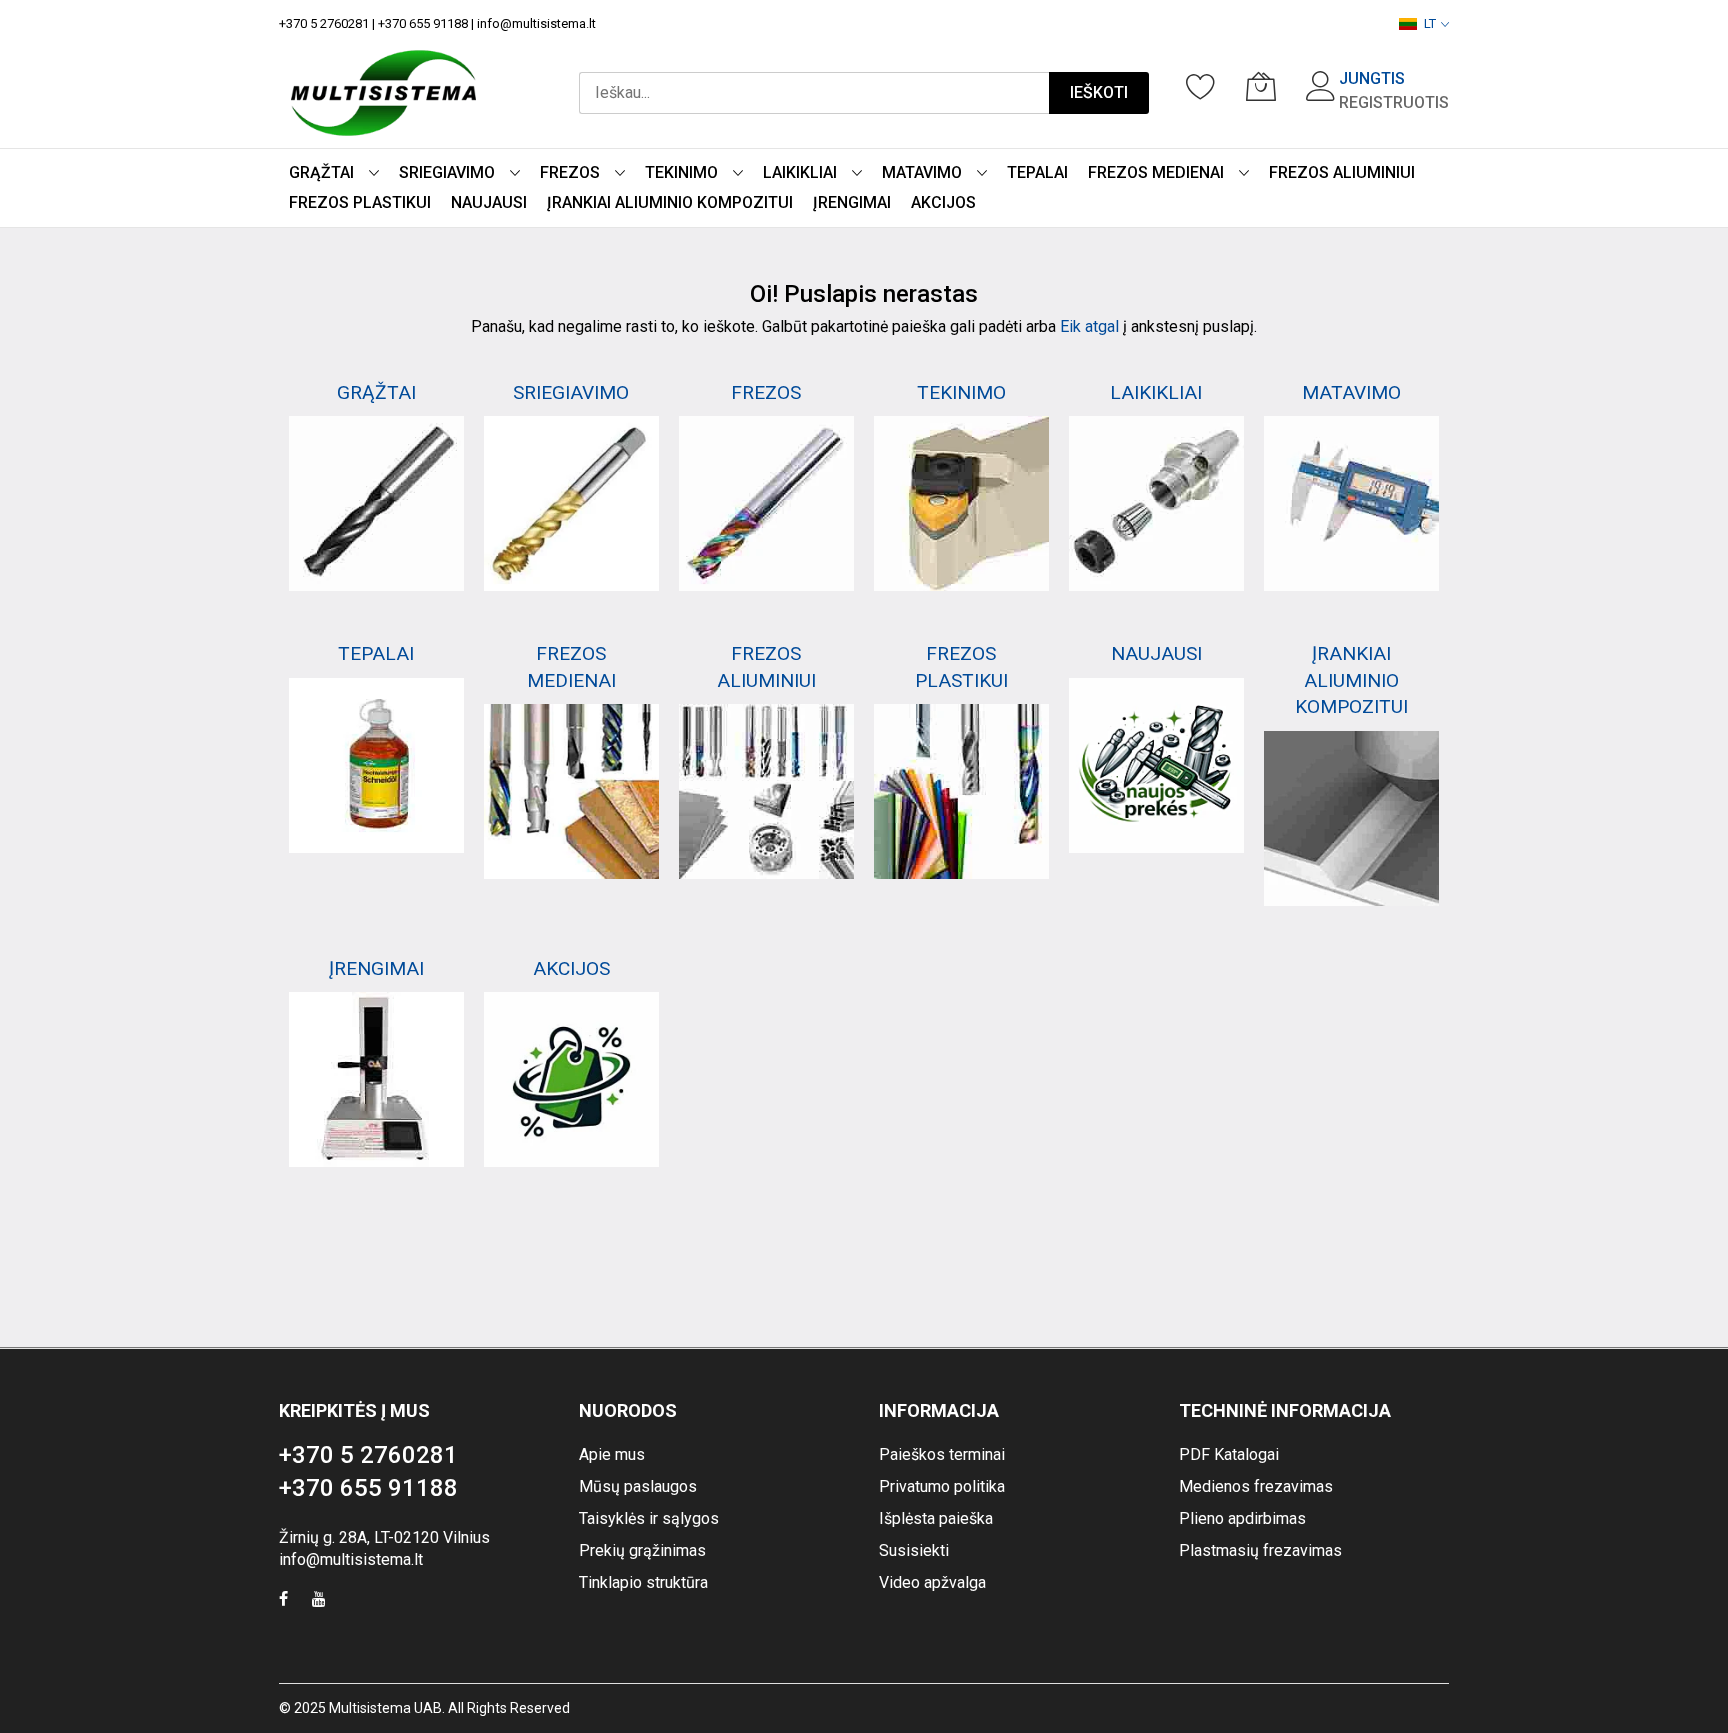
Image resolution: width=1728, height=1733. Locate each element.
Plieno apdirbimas (1242, 1518)
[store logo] (383, 93)
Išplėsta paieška (936, 1518)
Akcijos (571, 968)
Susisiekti (914, 1550)
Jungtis (1372, 78)
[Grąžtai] (376, 503)
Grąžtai (376, 392)
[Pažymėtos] (1201, 86)
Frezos (766, 392)
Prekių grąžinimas (642, 1550)
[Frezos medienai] (571, 791)
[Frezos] (766, 503)
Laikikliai (1156, 392)
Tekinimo (961, 392)
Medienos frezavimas (1256, 1486)
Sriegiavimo (571, 392)
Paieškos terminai (942, 1454)
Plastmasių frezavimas (1260, 1550)
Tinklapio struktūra (643, 1582)
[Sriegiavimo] (571, 503)
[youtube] (319, 1601)
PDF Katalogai (1229, 1454)
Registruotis (1394, 102)
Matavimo (1351, 392)
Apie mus (612, 1454)
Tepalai (376, 653)
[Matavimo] (1351, 503)
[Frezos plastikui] (961, 791)
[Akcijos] (571, 1079)
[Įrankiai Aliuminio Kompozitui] (1351, 818)
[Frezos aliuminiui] (766, 791)
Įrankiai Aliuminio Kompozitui (1351, 680)
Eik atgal (1089, 326)
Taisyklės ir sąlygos (649, 1518)
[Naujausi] (1156, 765)
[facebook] (283, 1601)
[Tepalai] (376, 765)
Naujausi (1156, 653)
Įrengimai (376, 968)
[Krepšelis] (1261, 86)
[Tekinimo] (961, 503)
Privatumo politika (942, 1486)
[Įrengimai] (376, 1079)
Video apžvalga (932, 1582)
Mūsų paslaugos (638, 1486)
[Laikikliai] (1156, 503)
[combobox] (814, 93)
